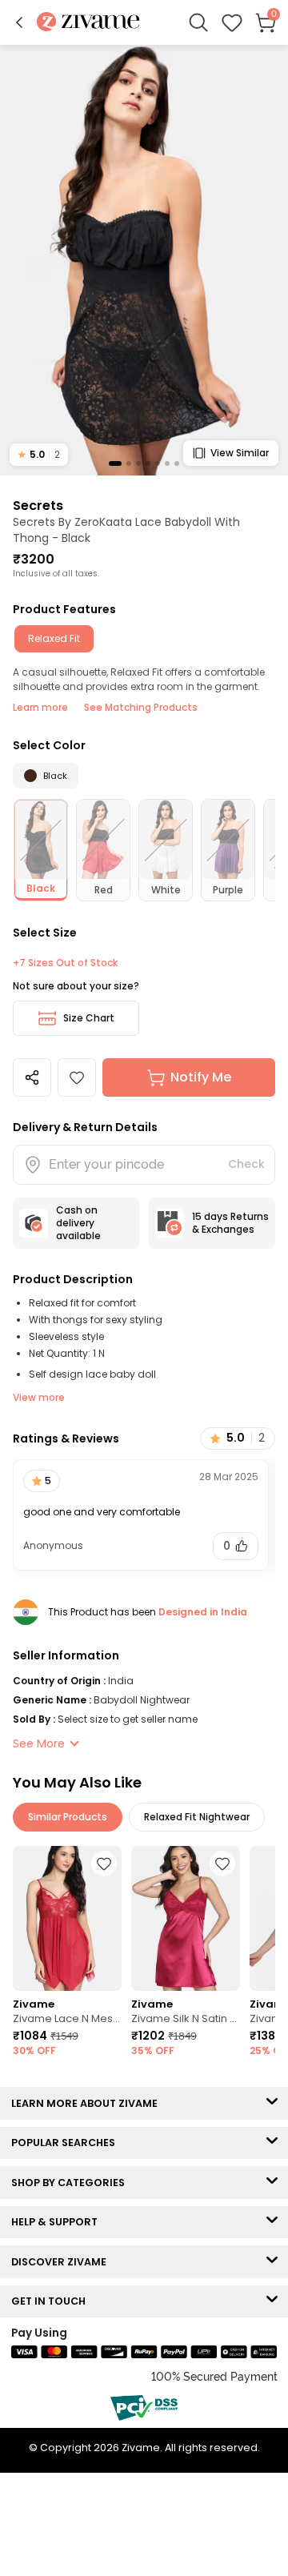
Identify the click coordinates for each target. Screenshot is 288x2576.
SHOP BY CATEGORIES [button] (72, 2183)
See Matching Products (141, 707)
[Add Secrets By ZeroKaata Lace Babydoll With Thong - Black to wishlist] (77, 1077)
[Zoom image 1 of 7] (144, 259)
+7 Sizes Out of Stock (65, 963)
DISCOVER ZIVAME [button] (62, 2262)
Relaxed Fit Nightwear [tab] (197, 1817)
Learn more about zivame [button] (88, 2103)
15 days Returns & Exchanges (230, 1223)
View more (39, 1397)
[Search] (198, 22)
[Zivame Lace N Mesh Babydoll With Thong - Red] (67, 1918)
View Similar (240, 453)
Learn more (40, 707)
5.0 (39, 454)
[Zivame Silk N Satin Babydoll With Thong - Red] (186, 1918)
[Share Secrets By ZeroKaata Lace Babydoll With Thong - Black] (32, 1077)
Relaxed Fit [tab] (54, 638)
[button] (19, 22)
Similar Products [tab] (68, 1817)
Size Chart (89, 1018)
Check (246, 1164)
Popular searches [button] (67, 2143)
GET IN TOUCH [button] (52, 2301)
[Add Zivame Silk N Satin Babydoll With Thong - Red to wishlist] (222, 1864)
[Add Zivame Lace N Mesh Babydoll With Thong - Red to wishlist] (104, 1864)
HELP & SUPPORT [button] (58, 2222)
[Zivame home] (88, 23)
